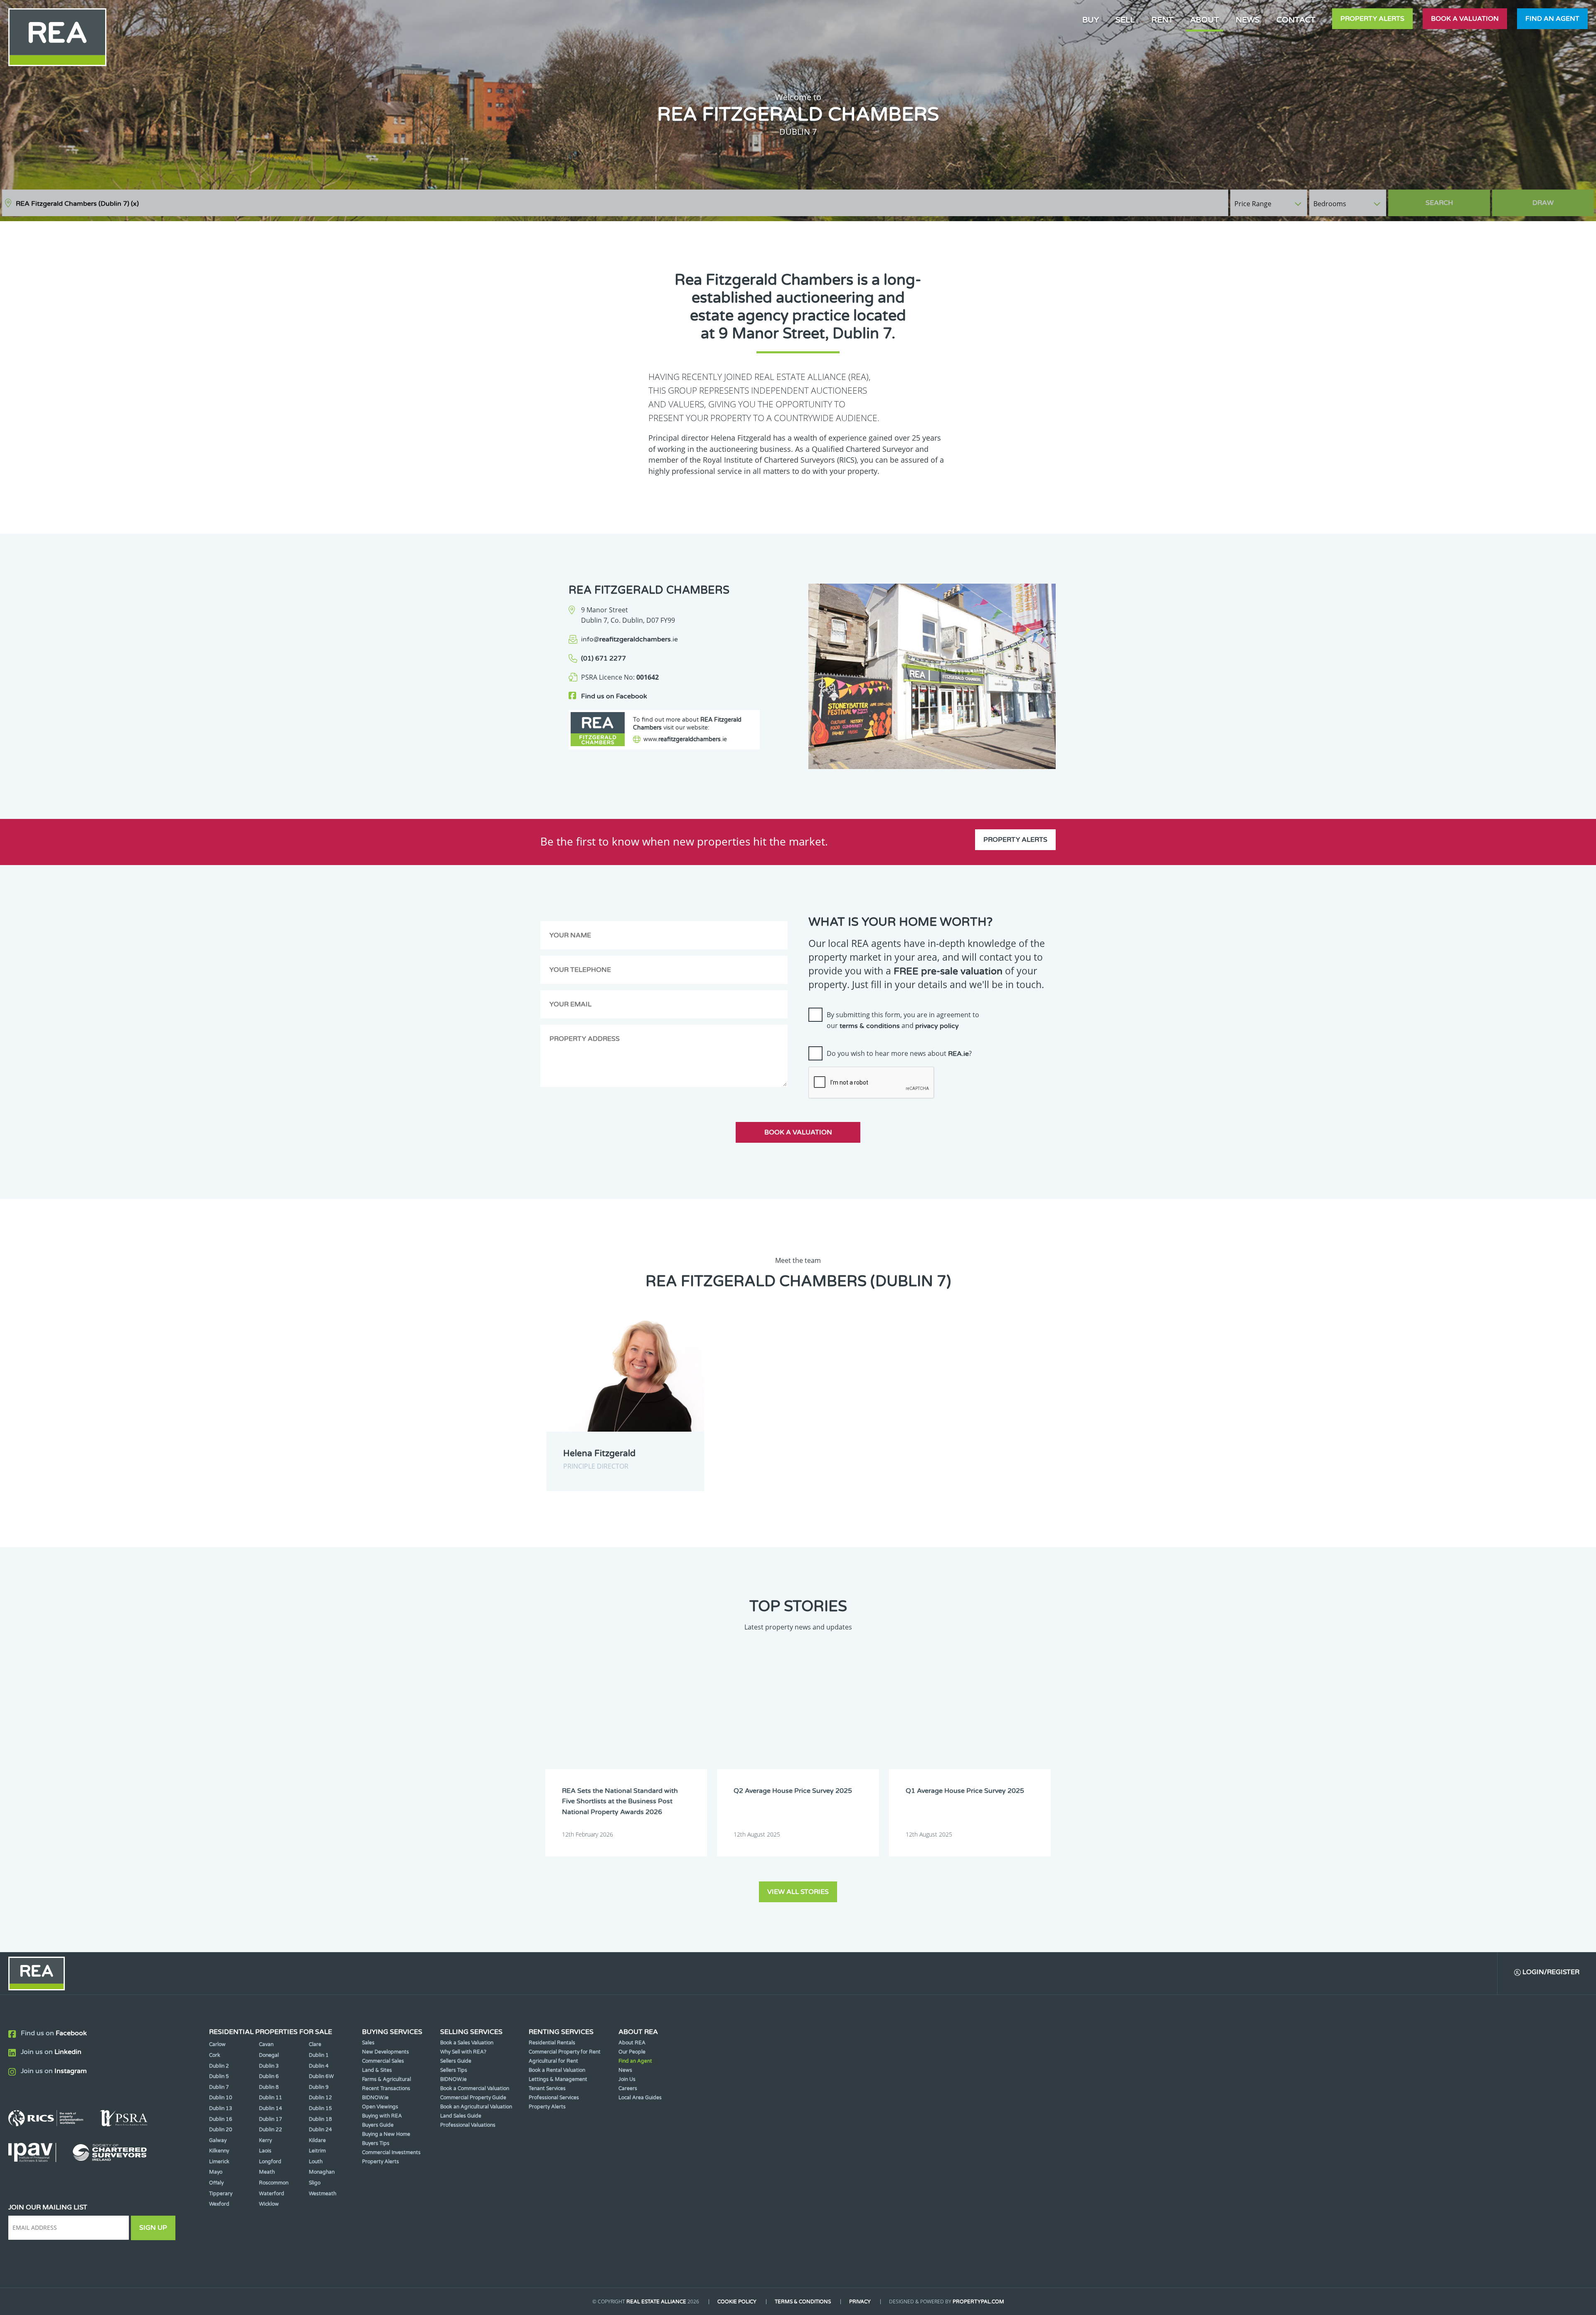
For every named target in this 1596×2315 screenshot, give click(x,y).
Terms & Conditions (803, 2302)
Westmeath (323, 2194)
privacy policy (937, 1026)
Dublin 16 (221, 2119)
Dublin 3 (269, 2066)
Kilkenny (219, 2151)
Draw (1543, 203)
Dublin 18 (320, 2119)
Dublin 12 (320, 2098)
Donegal (269, 2055)
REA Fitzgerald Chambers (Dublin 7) (77, 204)
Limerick (219, 2162)
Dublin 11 (271, 2098)
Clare (315, 2044)
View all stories (798, 1892)
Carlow (217, 2044)
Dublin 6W (321, 2076)
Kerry (265, 2140)
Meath (267, 2172)
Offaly (216, 2183)
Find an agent (1552, 19)
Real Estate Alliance (656, 2302)
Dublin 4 (319, 2066)
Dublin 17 (271, 2119)
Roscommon (274, 2183)
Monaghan (322, 2172)
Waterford (272, 2194)
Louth (316, 2162)
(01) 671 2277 (603, 658)
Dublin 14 (271, 2108)
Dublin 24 (320, 2130)
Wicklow (269, 2204)
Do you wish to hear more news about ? (899, 1053)
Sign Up (153, 2228)
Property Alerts (1372, 19)
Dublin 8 (269, 2087)
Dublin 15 (320, 2108)
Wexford (219, 2204)
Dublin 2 (219, 2066)
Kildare (317, 2140)
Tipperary (221, 2194)
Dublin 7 (219, 2087)
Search (1439, 203)
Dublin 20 (221, 2130)
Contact (1296, 20)
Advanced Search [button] (1559, 199)
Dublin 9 (319, 2087)
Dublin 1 (319, 2055)
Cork (215, 2055)
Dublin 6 (269, 2076)
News (1248, 20)
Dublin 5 (219, 2076)
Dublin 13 (221, 2108)
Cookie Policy (737, 2302)
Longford (270, 2162)
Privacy (860, 2302)
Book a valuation (1465, 19)
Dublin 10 (221, 2098)
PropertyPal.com (978, 2302)
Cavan (266, 2044)
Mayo (216, 2172)
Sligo (315, 2183)
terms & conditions (870, 1026)
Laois (265, 2151)
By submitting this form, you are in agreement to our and (903, 1020)
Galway (218, 2140)
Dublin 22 (271, 2130)
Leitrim (317, 2151)
